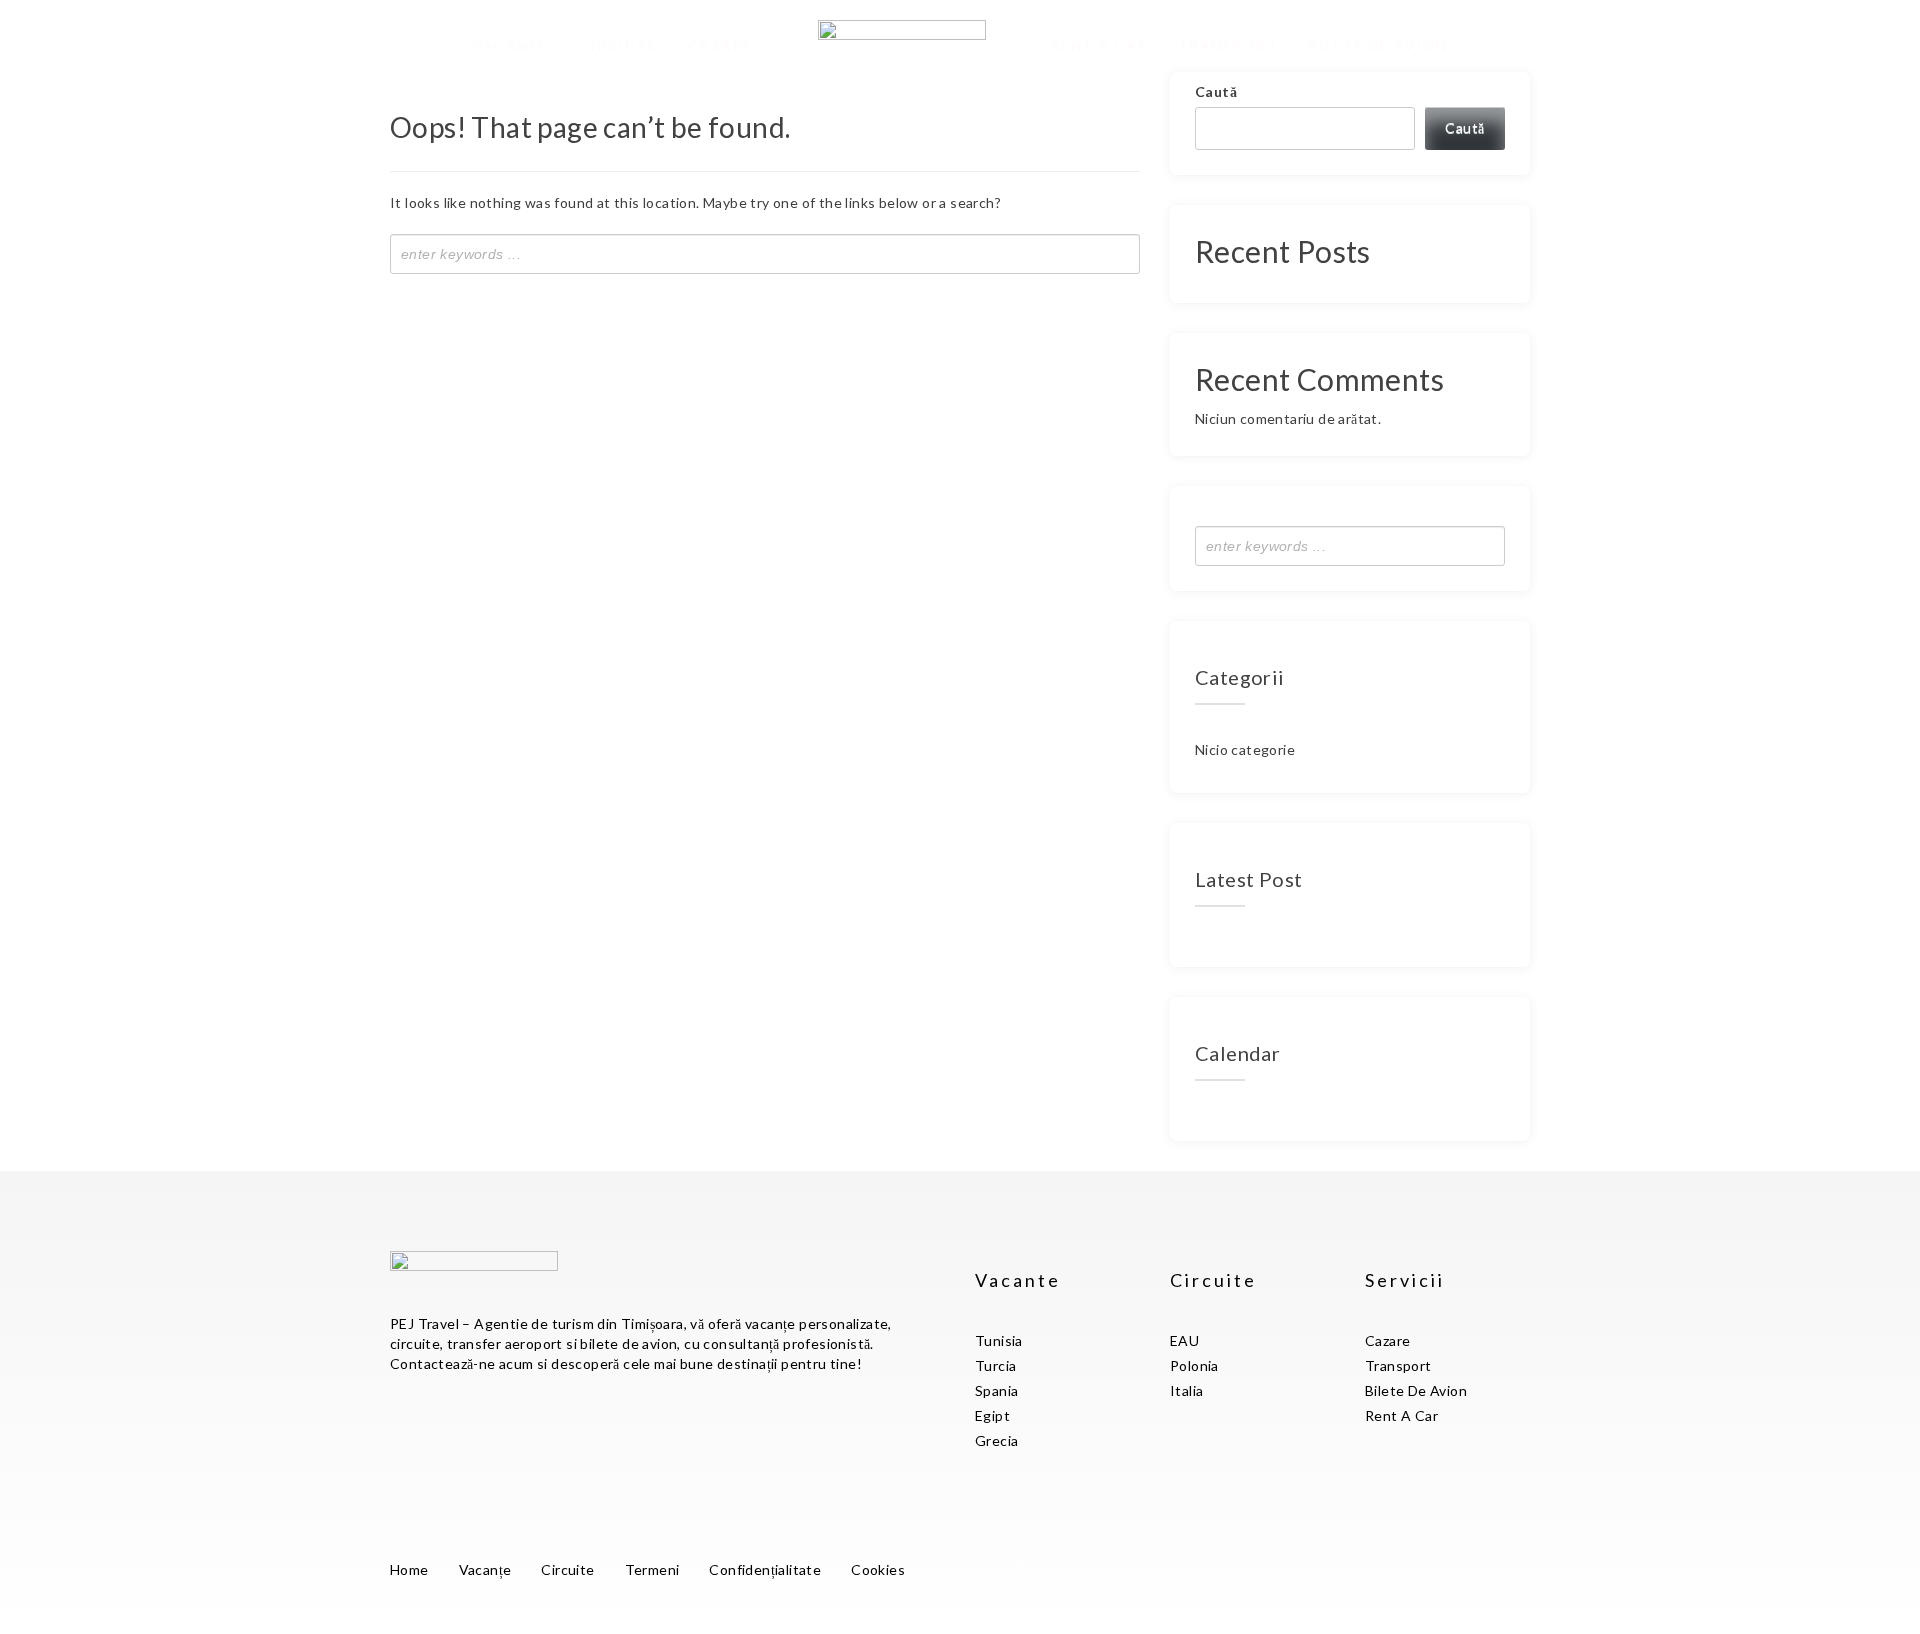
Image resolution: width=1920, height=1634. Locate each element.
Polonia (1194, 1365)
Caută (1216, 91)
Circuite (618, 45)
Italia (1186, 1390)
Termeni (652, 1569)
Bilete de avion (1378, 45)
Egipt (992, 1415)
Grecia (996, 1440)
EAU (1184, 1340)
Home (409, 1569)
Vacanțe (510, 45)
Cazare (720, 45)
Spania (996, 1390)
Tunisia (999, 1340)
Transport (1228, 45)
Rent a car (1099, 45)
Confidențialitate (765, 1569)
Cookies (878, 1569)
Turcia (995, 1365)
